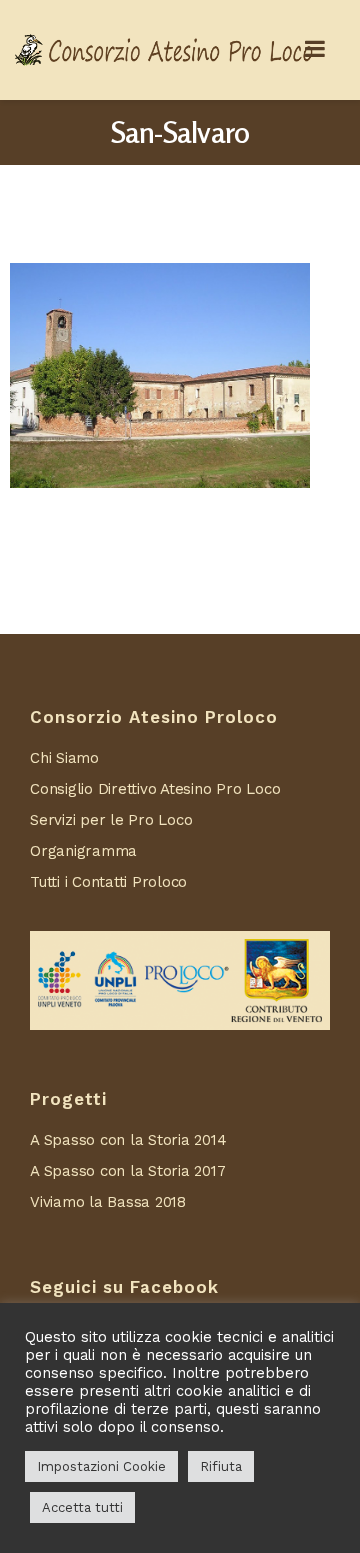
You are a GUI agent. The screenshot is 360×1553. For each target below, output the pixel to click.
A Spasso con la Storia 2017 (128, 1171)
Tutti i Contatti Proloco (108, 882)
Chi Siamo (64, 758)
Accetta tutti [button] (82, 1507)
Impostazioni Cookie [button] (101, 1466)
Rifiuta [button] (221, 1466)
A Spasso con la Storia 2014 (128, 1140)
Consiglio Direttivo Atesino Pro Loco (155, 789)
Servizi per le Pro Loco (111, 820)
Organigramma (83, 851)
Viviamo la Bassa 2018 (108, 1202)
